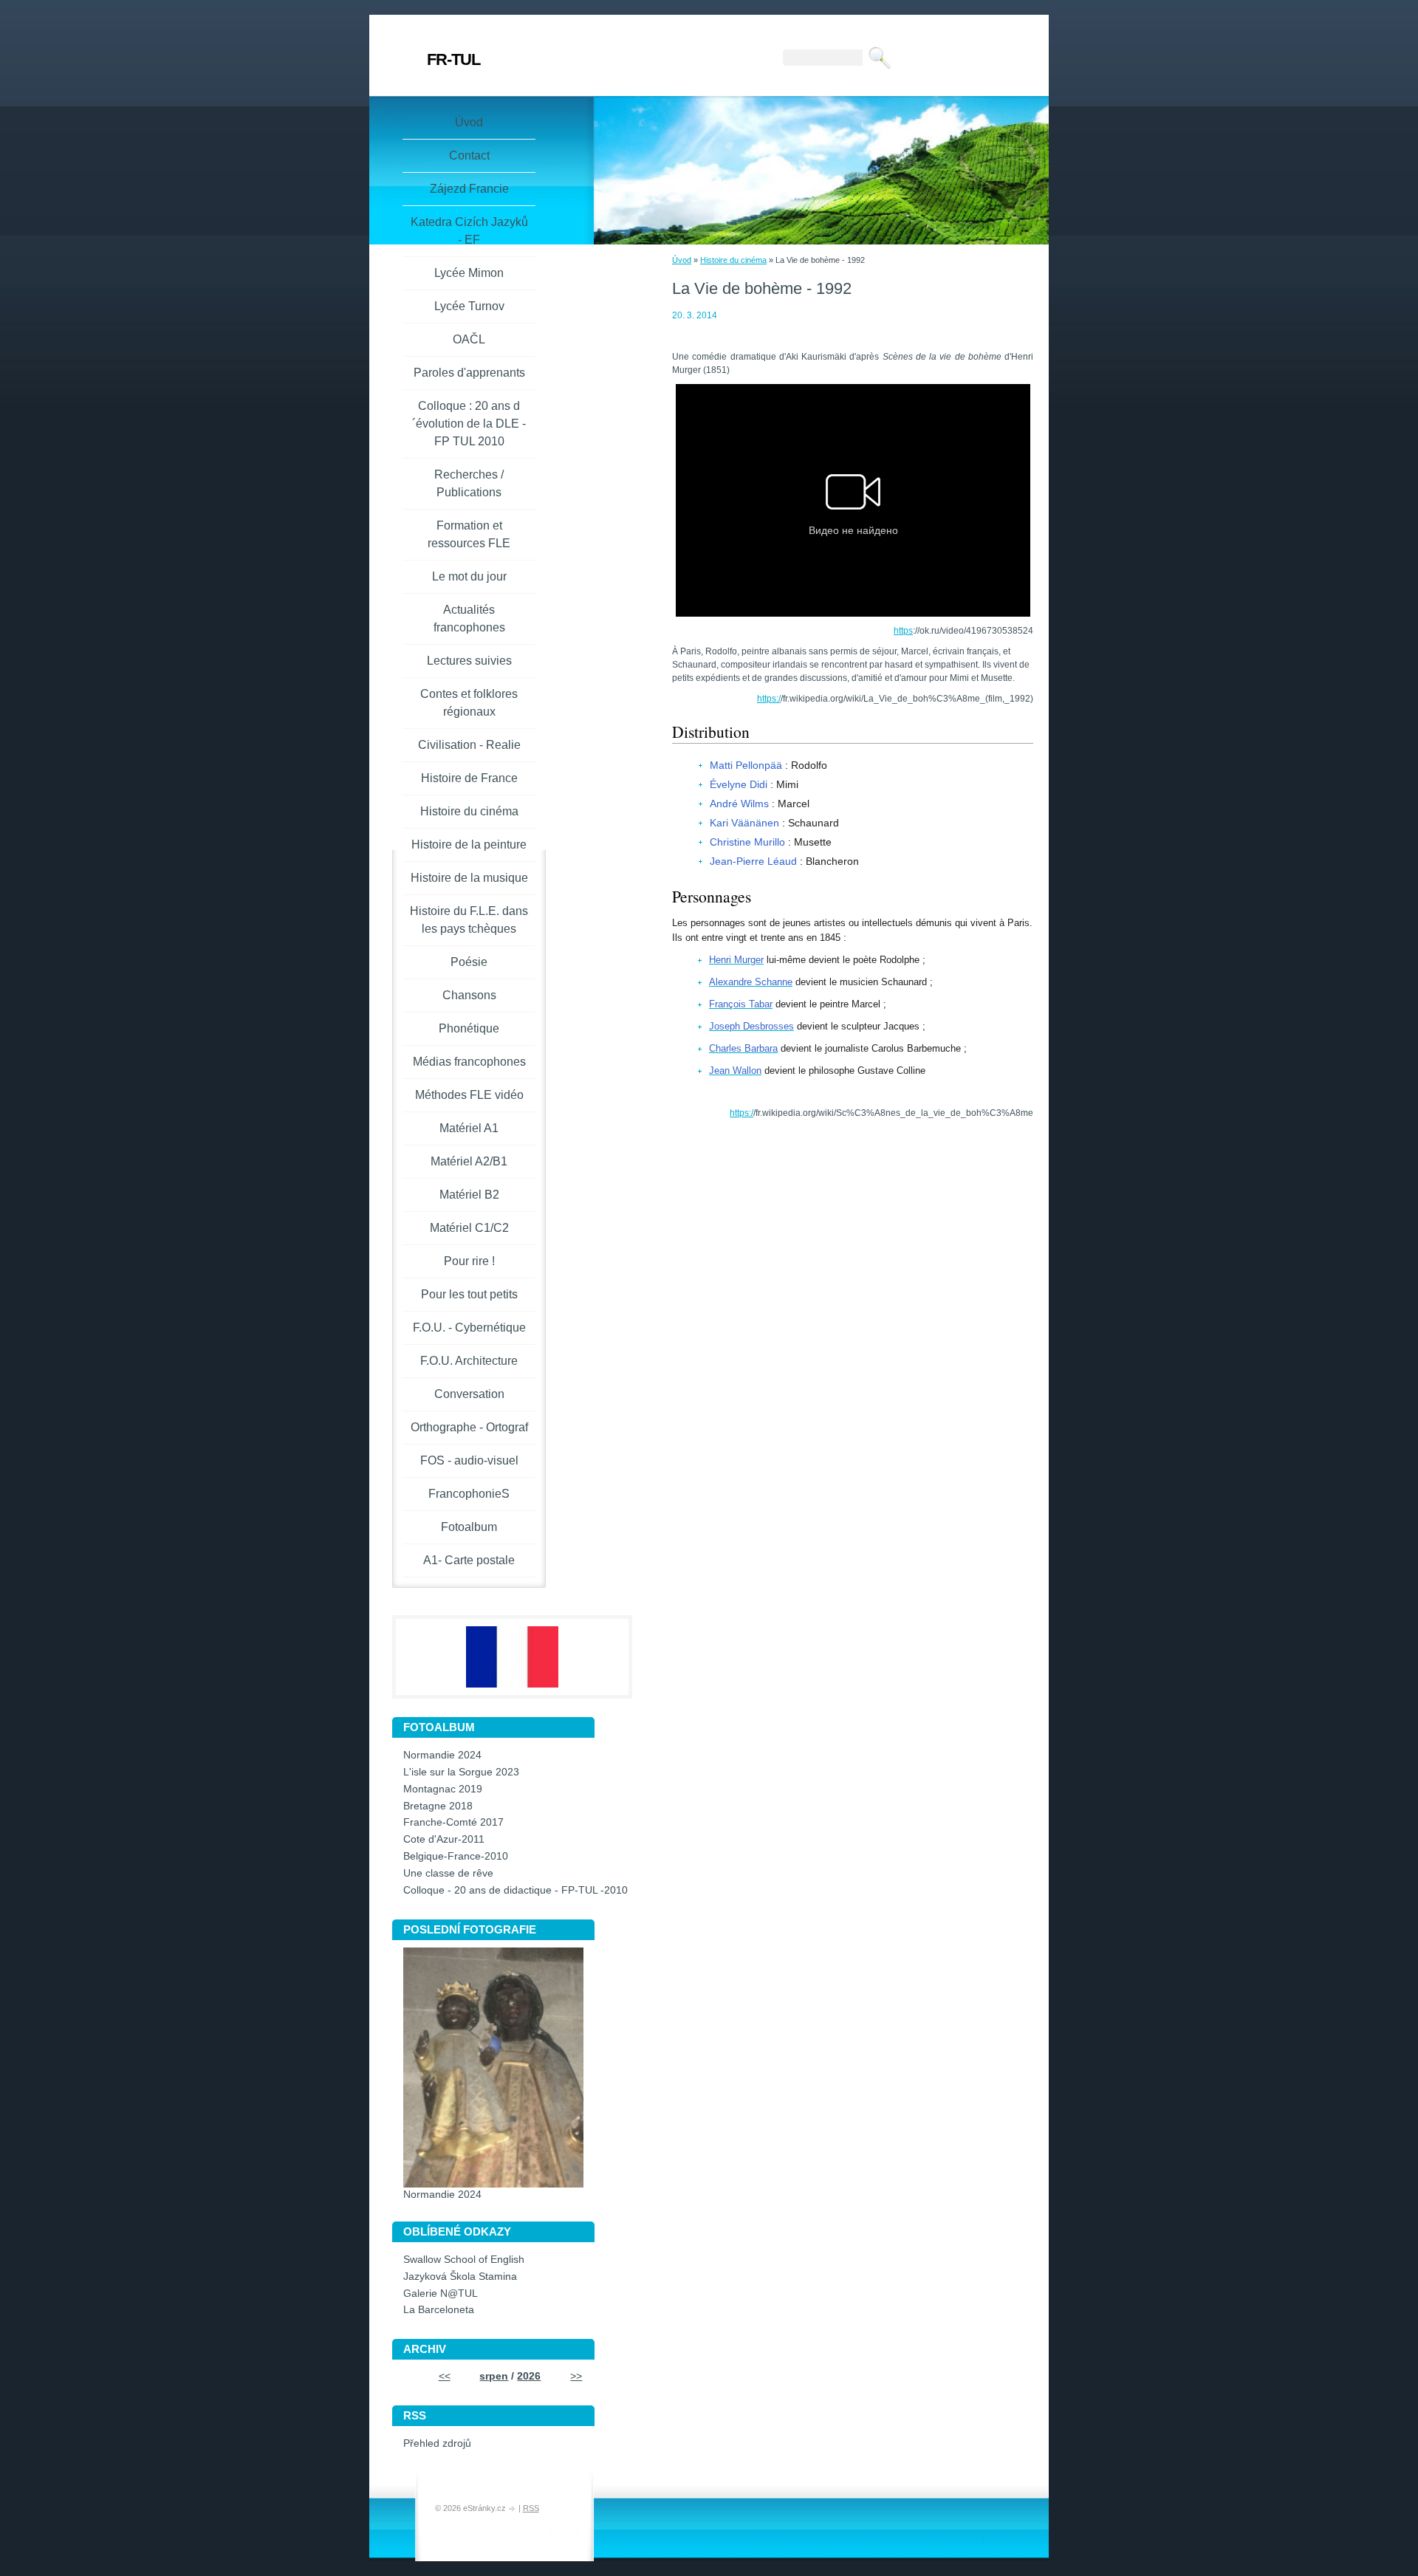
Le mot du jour (469, 576)
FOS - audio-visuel (469, 1460)
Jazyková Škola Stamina (460, 2277)
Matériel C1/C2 (469, 1228)
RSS (531, 2508)
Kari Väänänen (744, 823)
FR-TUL (453, 59)
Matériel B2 (469, 1195)
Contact (469, 155)
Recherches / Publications (469, 483)
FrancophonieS (469, 1494)
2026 (529, 2376)
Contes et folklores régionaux (469, 703)
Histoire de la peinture (469, 845)
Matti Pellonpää (746, 765)
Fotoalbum (469, 1527)
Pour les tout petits (469, 1294)
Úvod (682, 260)
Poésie (469, 962)
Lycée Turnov (469, 306)
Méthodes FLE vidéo (469, 1095)
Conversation (469, 1394)
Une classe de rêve (448, 1873)
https (903, 631)
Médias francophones (469, 1062)
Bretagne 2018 (438, 1806)
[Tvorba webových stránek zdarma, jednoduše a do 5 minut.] (513, 2509)
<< (445, 2376)
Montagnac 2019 (443, 1789)
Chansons (469, 995)
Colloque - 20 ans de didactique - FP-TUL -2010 (516, 1890)
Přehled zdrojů (437, 2443)
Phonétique (469, 1028)
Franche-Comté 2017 (453, 1822)
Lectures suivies (469, 661)
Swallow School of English (464, 2260)
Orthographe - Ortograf (469, 1427)
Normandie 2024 (442, 1755)
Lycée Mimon (469, 273)
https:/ (769, 699)
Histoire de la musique (469, 878)
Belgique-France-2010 (456, 1856)
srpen (494, 2376)
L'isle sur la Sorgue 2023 (461, 1772)
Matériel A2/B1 (469, 1161)
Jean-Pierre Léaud (753, 861)
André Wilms (739, 804)
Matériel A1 (469, 1128)
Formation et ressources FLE (469, 534)
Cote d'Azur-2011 (444, 1839)
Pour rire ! (469, 1261)
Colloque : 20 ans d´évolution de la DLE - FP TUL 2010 (469, 424)
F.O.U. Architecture (469, 1361)
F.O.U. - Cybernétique (469, 1328)
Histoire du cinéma (733, 260)
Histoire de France (469, 778)
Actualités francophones (469, 619)
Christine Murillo (747, 842)
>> (576, 2376)
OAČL (469, 339)
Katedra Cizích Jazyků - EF (469, 231)
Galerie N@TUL (441, 2294)
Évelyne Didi (739, 784)
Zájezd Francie (469, 189)
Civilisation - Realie (469, 745)
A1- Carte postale (469, 1560)
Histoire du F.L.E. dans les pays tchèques (469, 920)
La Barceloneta (439, 2310)
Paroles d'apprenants (469, 373)
